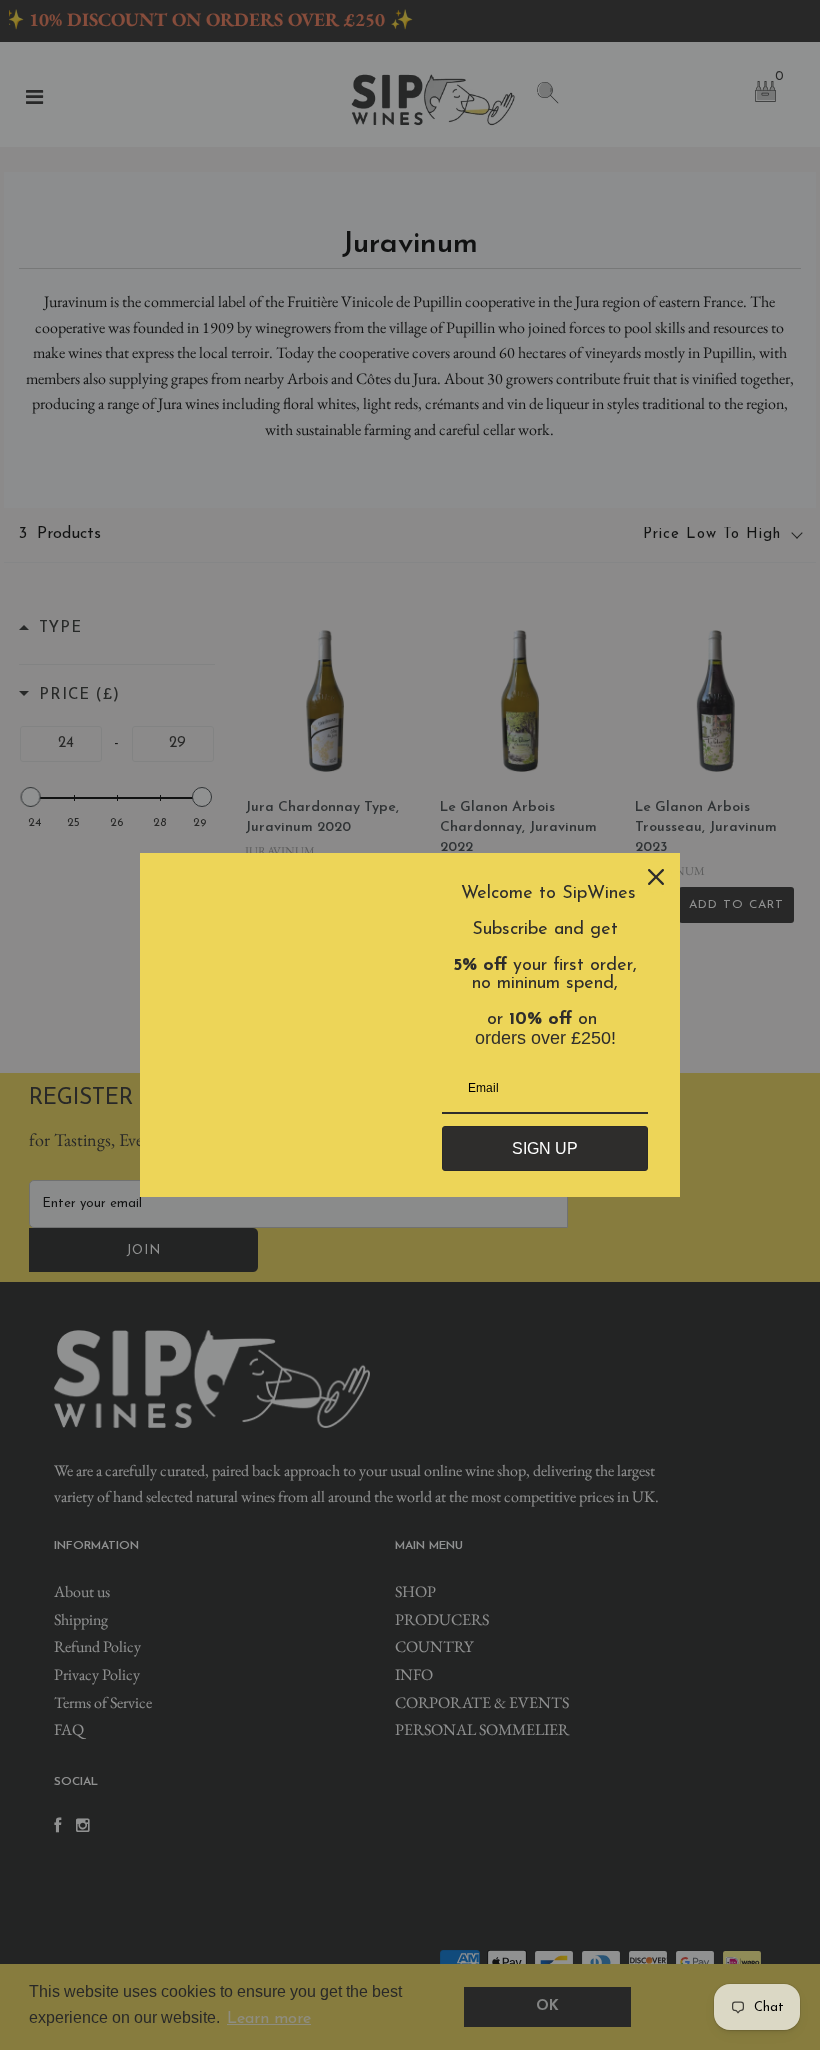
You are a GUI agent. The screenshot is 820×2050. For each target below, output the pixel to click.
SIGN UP (545, 1148)
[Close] (656, 877)
